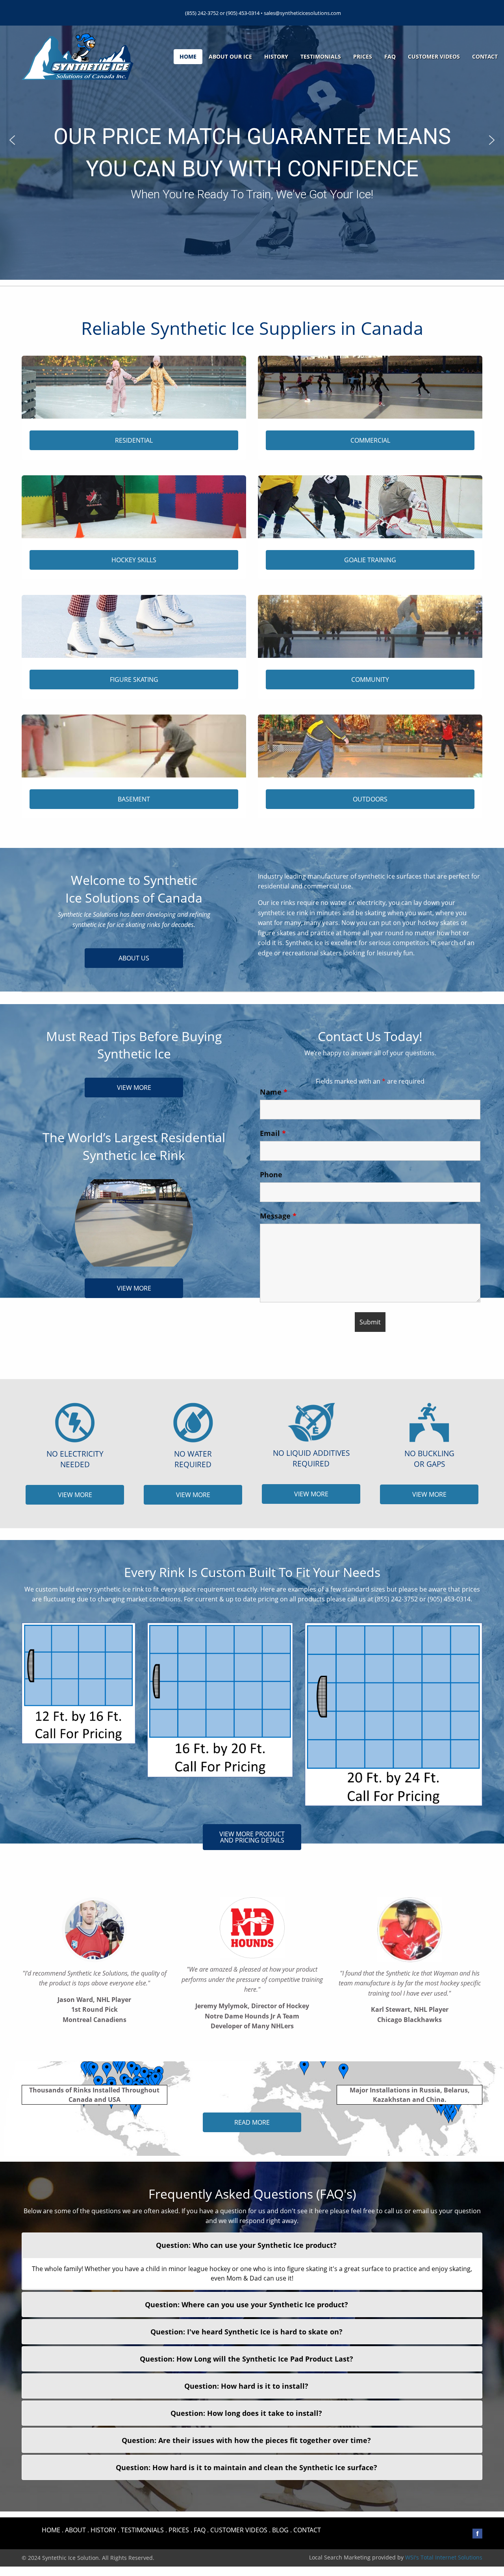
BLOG (280, 2530)
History (276, 56)
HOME (51, 2530)
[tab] (252, 2245)
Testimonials (321, 56)
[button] (12, 140)
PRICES (179, 2530)
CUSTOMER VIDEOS (239, 2530)
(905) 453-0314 (243, 13)
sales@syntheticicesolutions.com (302, 13)
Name (274, 1092)
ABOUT (75, 2530)
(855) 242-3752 (202, 13)
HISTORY (103, 2530)
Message (278, 1216)
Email (273, 1133)
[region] (252, 140)
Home (188, 56)
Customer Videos (434, 56)
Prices (363, 56)
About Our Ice (230, 56)
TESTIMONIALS (142, 2530)
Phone (271, 1174)
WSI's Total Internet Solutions (444, 2557)
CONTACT (307, 2530)
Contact (485, 56)
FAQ (390, 56)
